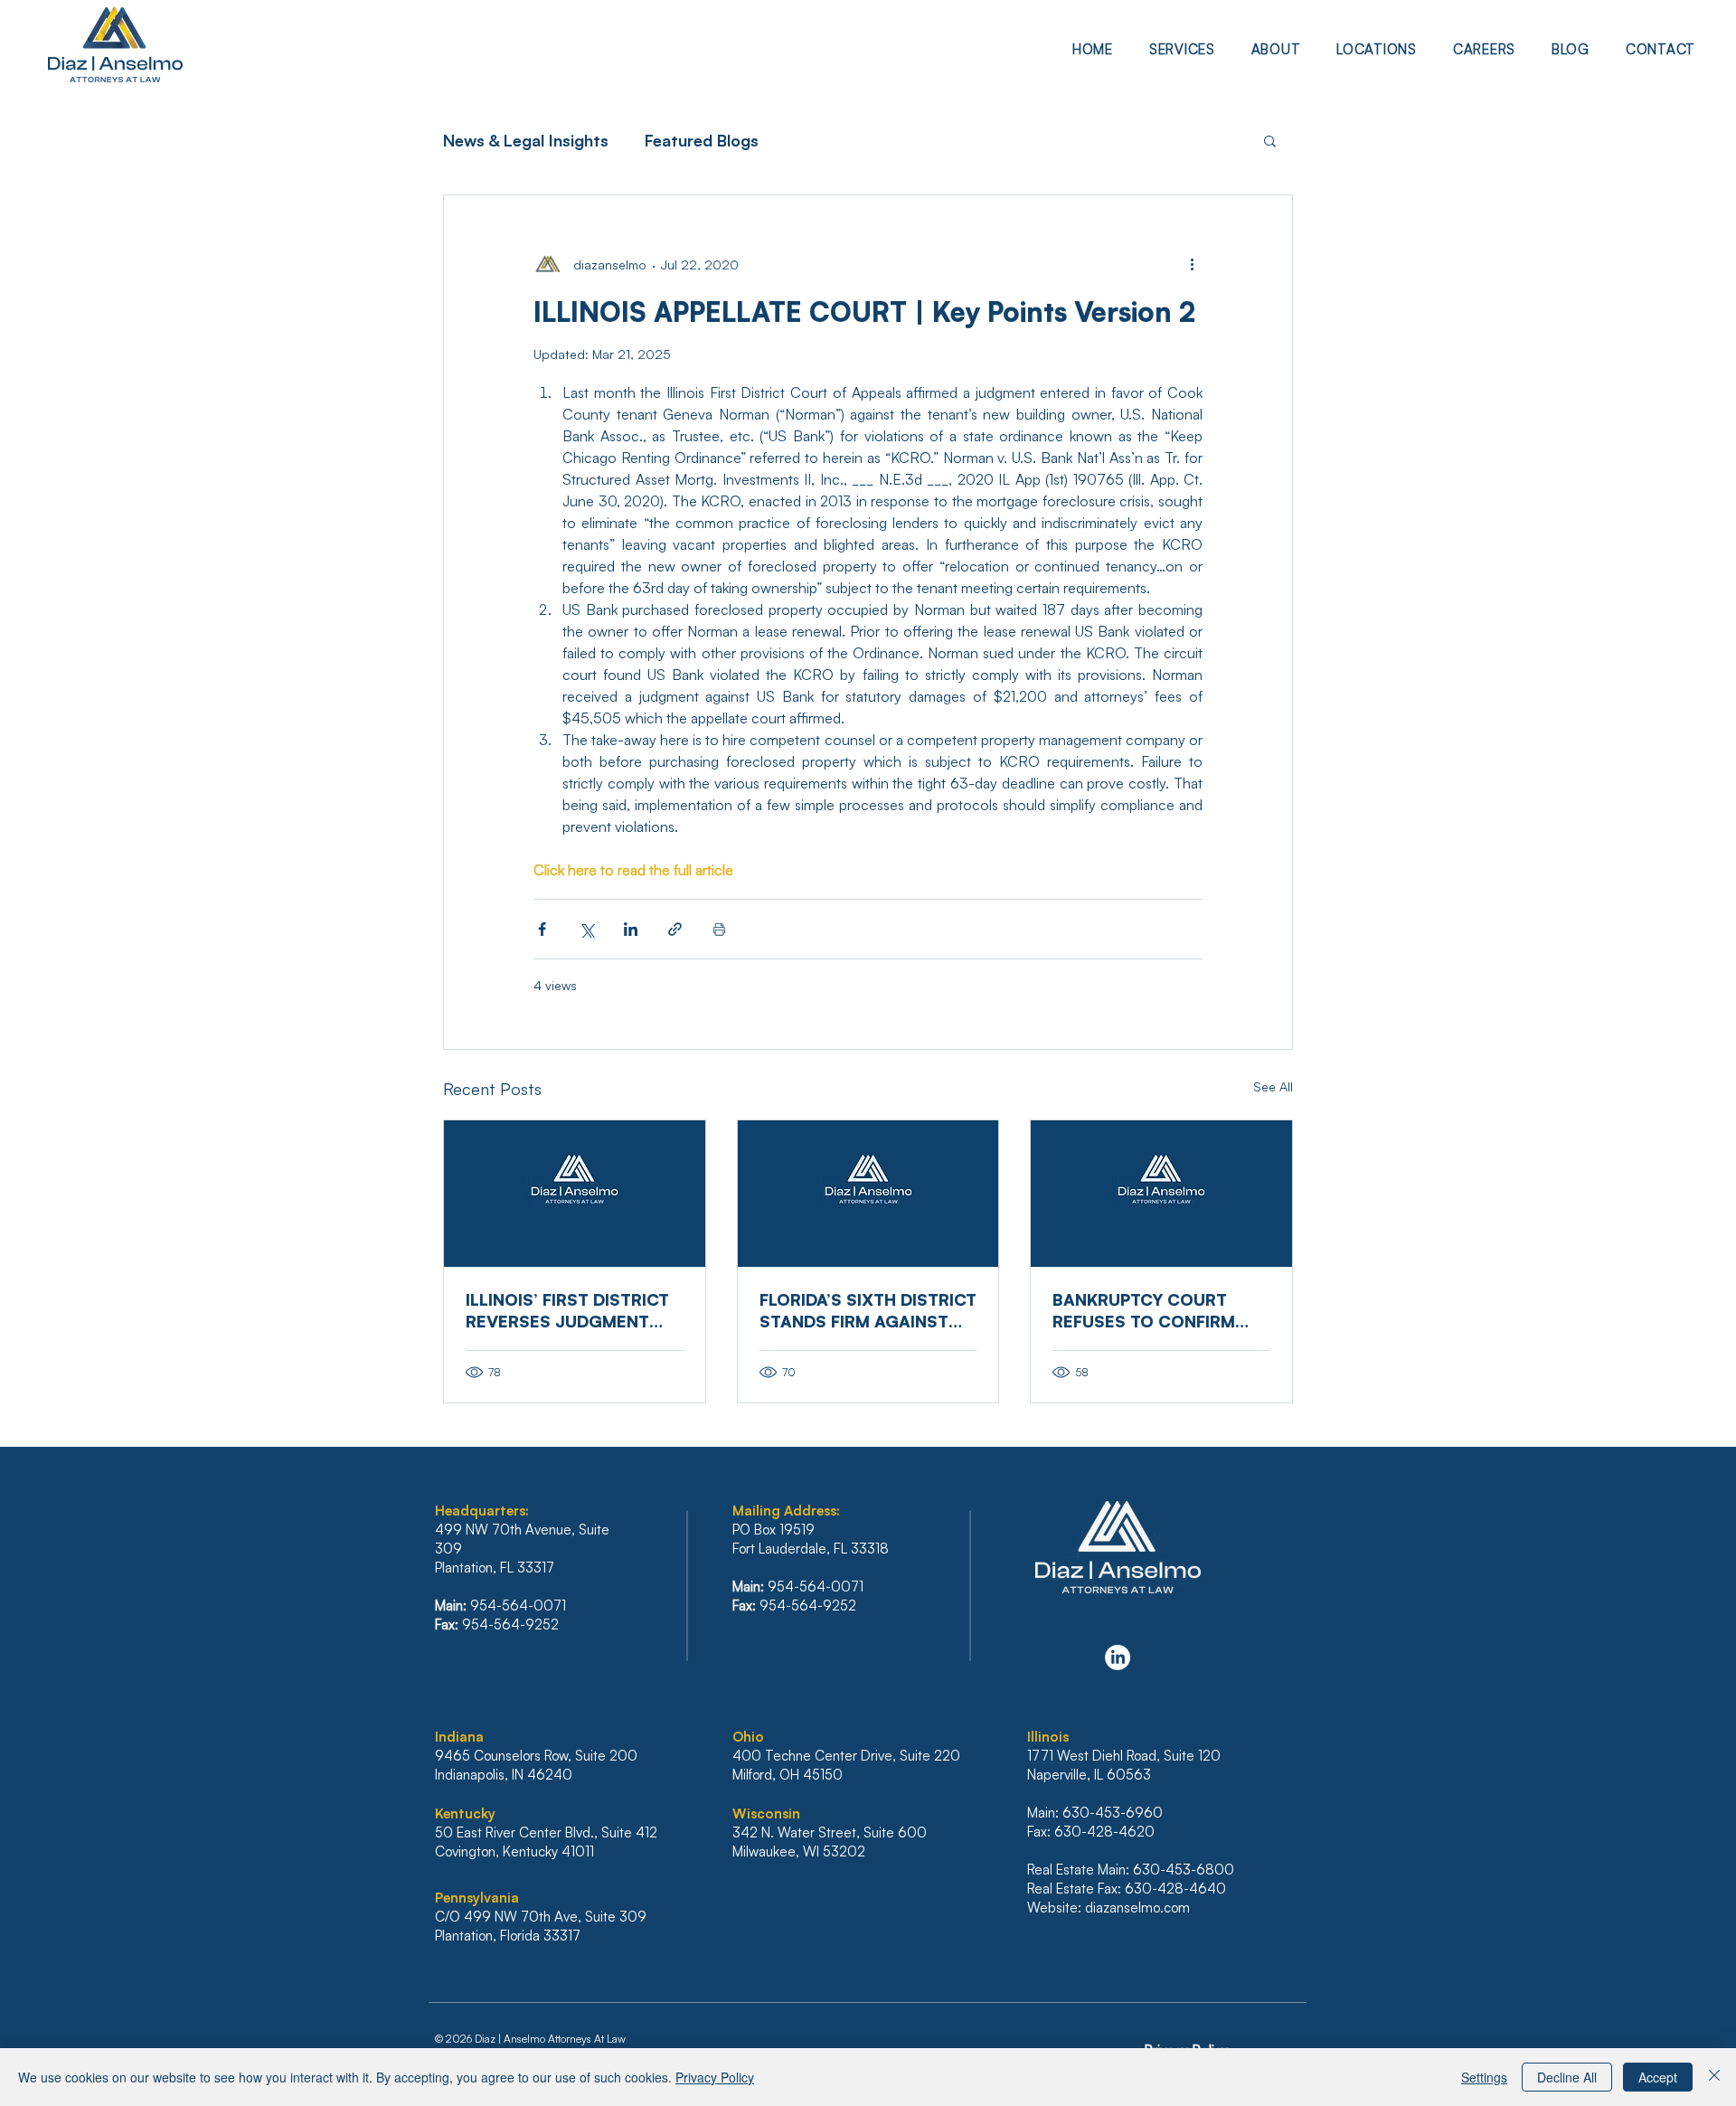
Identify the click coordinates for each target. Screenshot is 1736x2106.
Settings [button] (1484, 2077)
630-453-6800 (1184, 1870)
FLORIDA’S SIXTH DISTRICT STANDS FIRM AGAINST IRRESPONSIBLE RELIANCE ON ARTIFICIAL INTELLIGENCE (868, 1311)
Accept (1658, 2077)
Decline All (1567, 2077)
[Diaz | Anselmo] (575, 1194)
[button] (1182, 49)
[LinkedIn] (1118, 1657)
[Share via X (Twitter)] (586, 929)
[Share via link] (675, 929)
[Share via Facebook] (542, 929)
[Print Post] (719, 929)
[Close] (1714, 2077)
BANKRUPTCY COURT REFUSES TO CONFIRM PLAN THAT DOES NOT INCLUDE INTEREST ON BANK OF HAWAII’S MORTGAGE (1145, 1311)
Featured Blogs (702, 140)
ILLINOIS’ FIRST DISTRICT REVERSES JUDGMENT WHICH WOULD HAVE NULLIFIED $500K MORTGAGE (567, 1311)
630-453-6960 (1113, 1813)
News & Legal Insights (526, 140)
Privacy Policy (715, 2077)
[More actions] (1192, 264)
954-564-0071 (518, 1605)
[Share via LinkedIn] (631, 929)
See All (1273, 1086)
